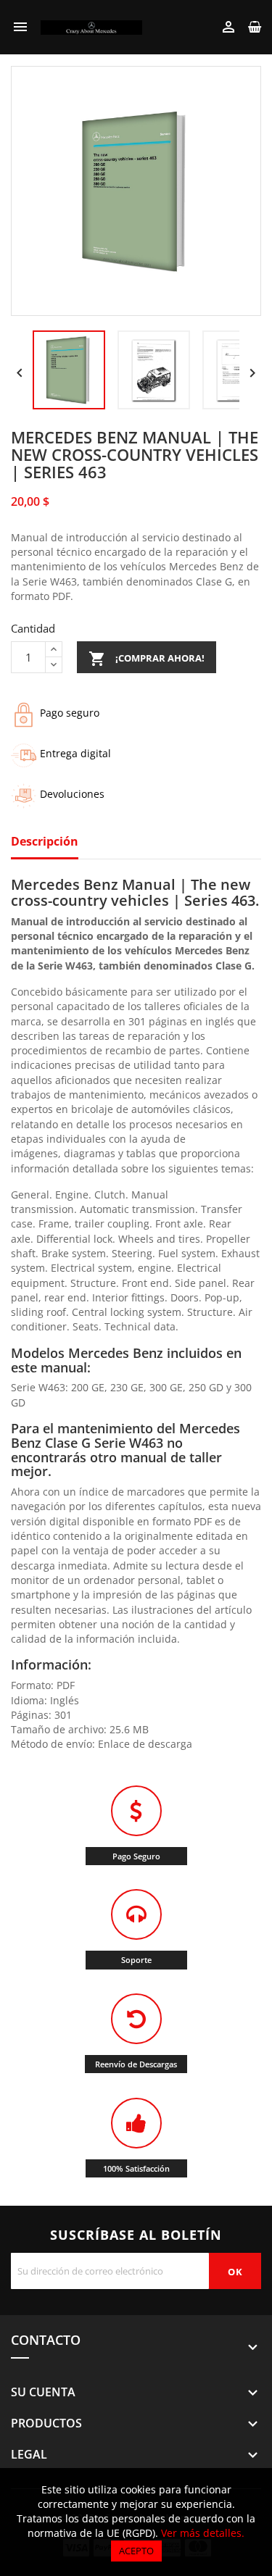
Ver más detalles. (203, 2533)
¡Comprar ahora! (147, 659)
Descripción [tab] (45, 842)
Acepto (136, 2551)
